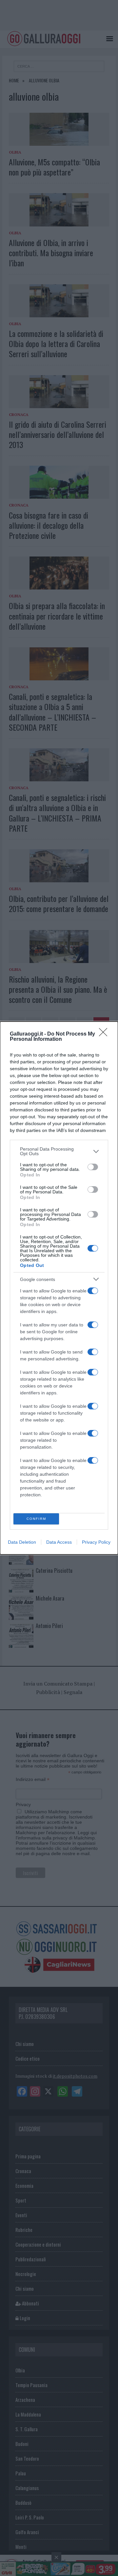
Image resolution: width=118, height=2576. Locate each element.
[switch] (93, 1167)
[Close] (105, 1034)
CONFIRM (36, 1519)
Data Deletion (22, 1542)
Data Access (59, 1542)
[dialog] (59, 1288)
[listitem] (59, 1151)
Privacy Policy (96, 1542)
